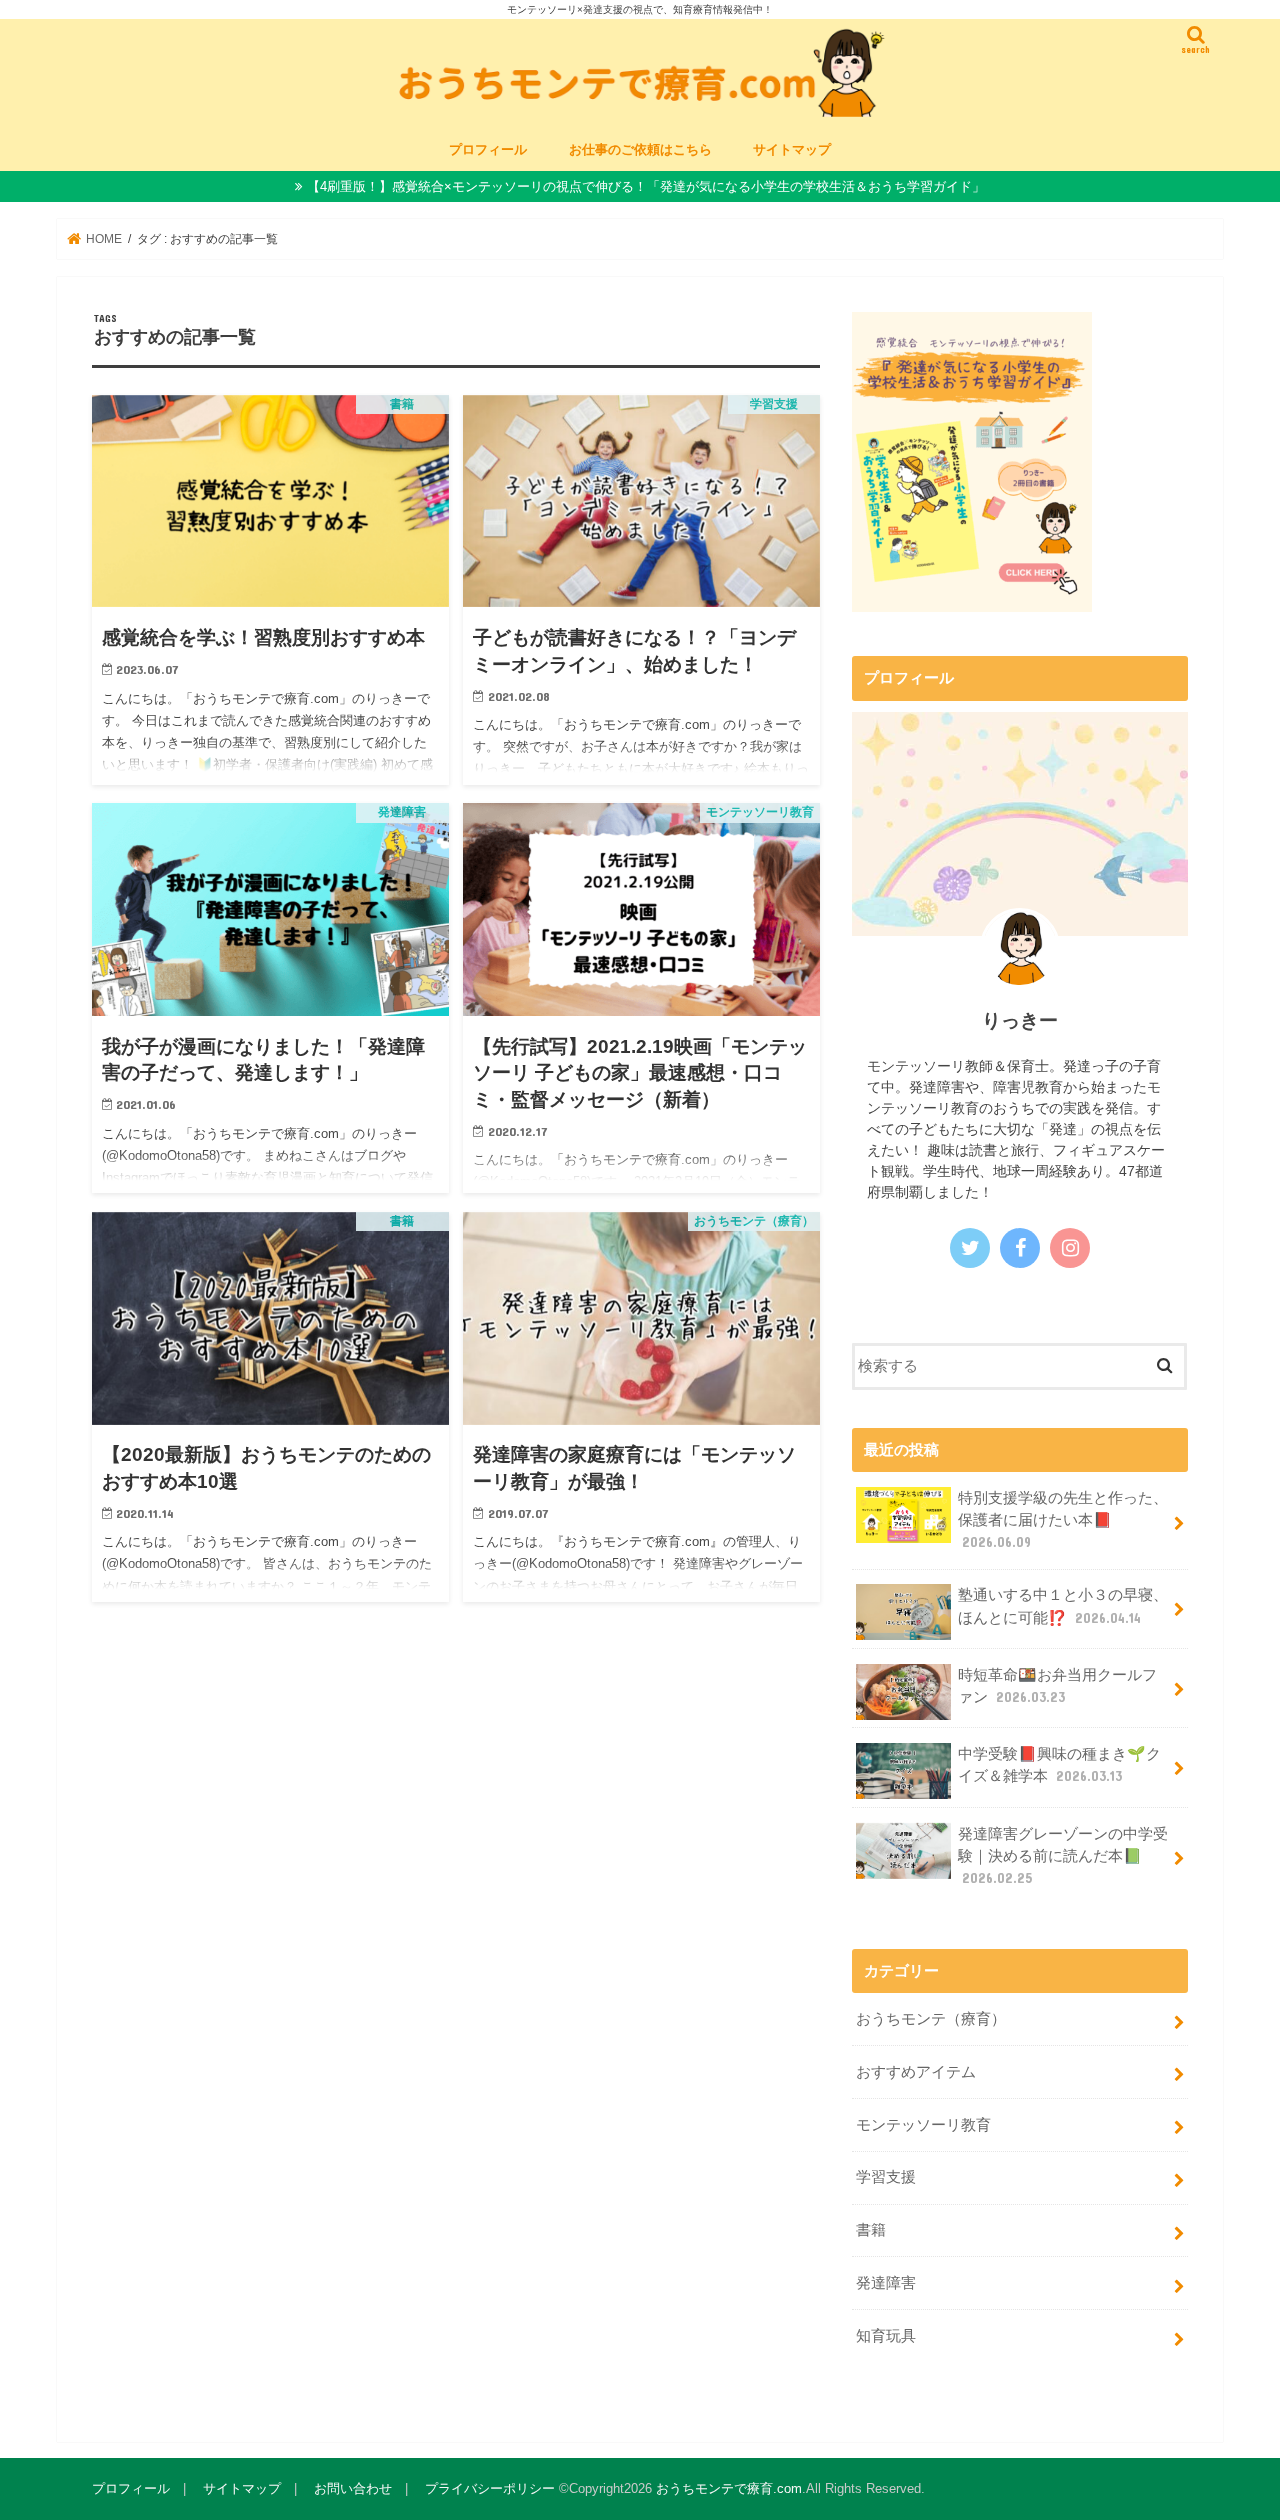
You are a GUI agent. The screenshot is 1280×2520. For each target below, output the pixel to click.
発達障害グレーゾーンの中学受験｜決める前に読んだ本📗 (1063, 1856)
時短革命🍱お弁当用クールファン (1057, 1686)
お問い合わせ (353, 2488)
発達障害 (886, 2283)
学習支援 (886, 2177)
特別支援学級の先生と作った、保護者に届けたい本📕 (1063, 1520)
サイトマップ (792, 149)
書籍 (871, 2230)
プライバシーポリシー (490, 2488)
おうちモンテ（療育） (931, 2019)
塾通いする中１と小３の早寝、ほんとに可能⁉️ (1063, 1606)
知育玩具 (886, 2336)
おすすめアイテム (916, 2072)
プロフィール (488, 149)
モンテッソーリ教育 (923, 2125)
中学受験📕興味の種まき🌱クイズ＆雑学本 (1059, 1765)
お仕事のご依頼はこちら (640, 149)
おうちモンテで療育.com (729, 2488)
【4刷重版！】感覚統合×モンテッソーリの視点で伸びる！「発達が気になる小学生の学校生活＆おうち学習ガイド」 (646, 186)
